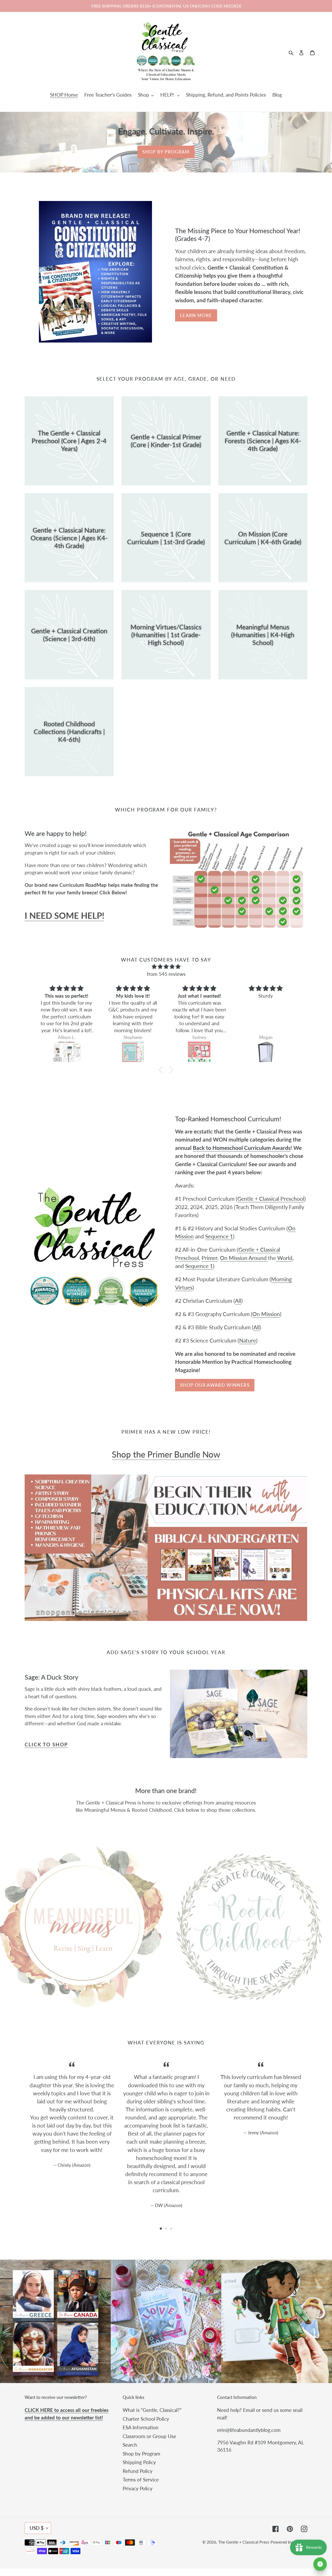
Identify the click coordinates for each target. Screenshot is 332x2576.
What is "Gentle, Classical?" (152, 2410)
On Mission (266, 1314)
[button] (162, 1070)
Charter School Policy (146, 2419)
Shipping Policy (139, 2462)
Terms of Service (141, 2480)
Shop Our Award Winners (215, 1385)
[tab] (161, 2229)
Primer (209, 1258)
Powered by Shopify (289, 2542)
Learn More (196, 315)
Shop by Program (166, 152)
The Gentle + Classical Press (244, 2542)
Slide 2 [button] (166, 2229)
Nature (248, 1340)
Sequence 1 (219, 1236)
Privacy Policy (138, 2488)
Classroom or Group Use (149, 2436)
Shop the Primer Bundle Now (166, 1454)
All (238, 1301)
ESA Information (141, 2427)
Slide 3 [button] (171, 2229)
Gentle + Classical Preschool (271, 1199)
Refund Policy (138, 2471)
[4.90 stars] (166, 967)
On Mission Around (244, 1258)
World (284, 1258)
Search (130, 2445)
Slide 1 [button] (161, 2229)
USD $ (37, 2528)
